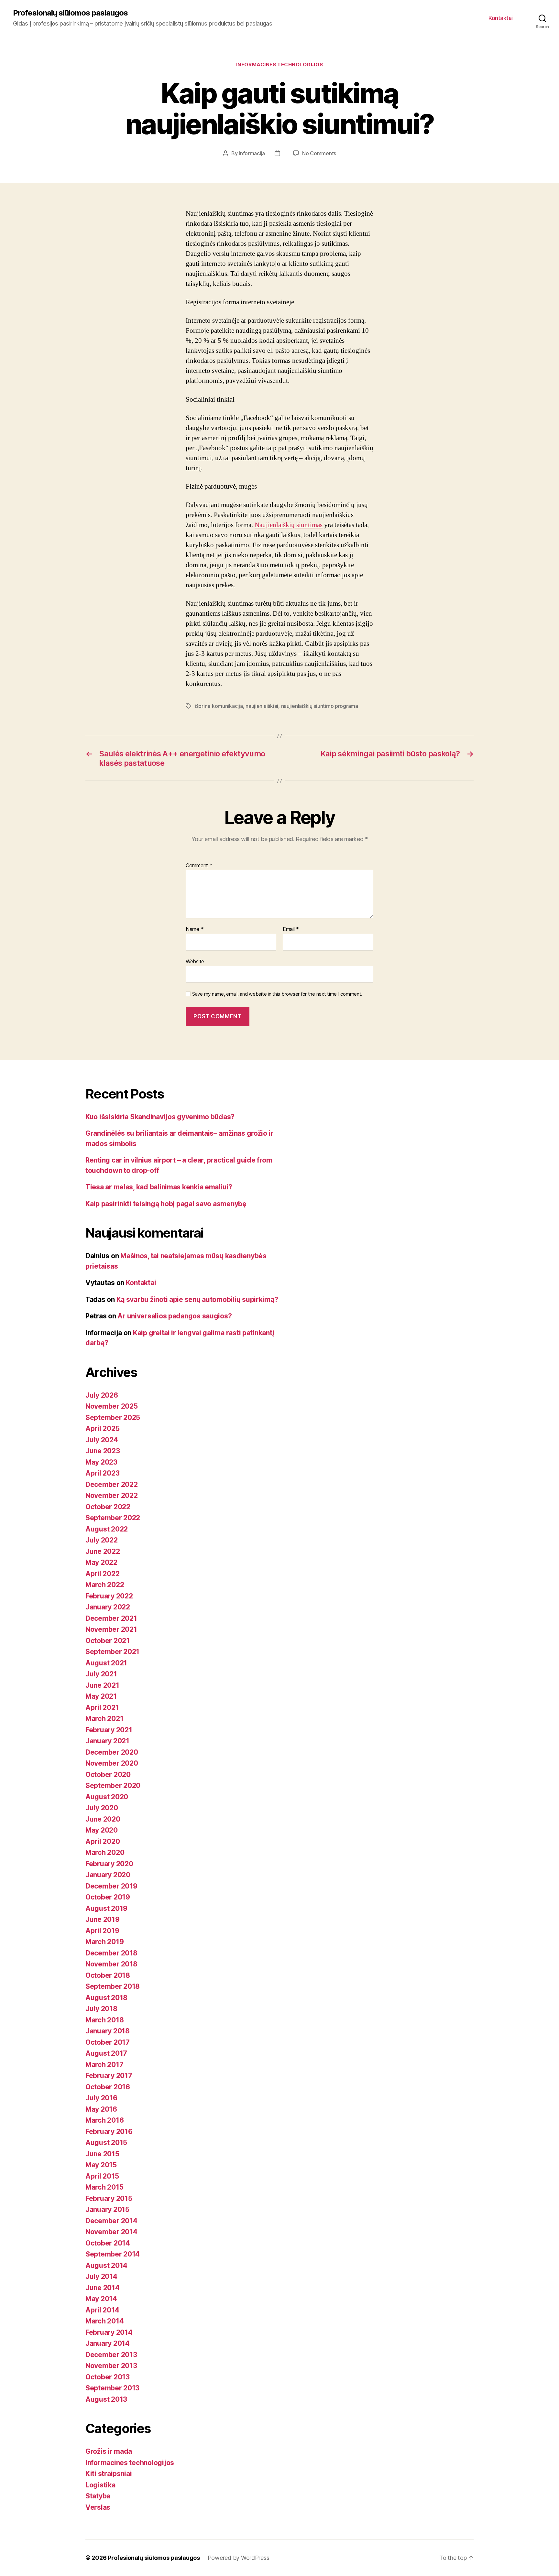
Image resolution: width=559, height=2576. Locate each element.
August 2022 (107, 1529)
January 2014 (108, 2343)
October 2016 (108, 2087)
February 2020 (109, 1864)
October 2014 (108, 2243)
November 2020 (112, 1763)
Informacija (252, 153)
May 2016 (101, 2109)
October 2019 (108, 1897)
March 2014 (104, 2321)
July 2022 (102, 1540)
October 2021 (108, 1641)
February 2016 (109, 2132)
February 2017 (109, 2076)
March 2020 (105, 1852)
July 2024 (102, 1440)
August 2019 (106, 1908)
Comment (199, 866)
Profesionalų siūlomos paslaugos (70, 13)
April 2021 (102, 1708)
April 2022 (102, 1574)
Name (195, 929)
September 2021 (112, 1652)
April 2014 (102, 2310)
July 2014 (101, 2276)
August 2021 (106, 1663)
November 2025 (112, 1406)
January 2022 (108, 1607)
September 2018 (113, 1986)
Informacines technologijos (279, 65)
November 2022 (112, 1495)
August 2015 (106, 2143)
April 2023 (102, 1473)
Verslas (98, 2507)
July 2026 (102, 1395)
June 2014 (103, 2288)
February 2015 (109, 2198)
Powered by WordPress (239, 2558)
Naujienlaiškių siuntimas (289, 525)
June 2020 (103, 1819)
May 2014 (101, 2299)
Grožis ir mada (109, 2451)
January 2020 (108, 1875)
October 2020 (108, 1775)
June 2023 (103, 1451)
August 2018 (106, 1998)
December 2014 (111, 2221)
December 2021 (111, 1618)
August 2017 (106, 2053)
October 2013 (108, 2377)
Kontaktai (501, 18)
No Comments (319, 153)
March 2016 (104, 2120)
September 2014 (113, 2254)
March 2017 (104, 2065)
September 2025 (113, 1418)
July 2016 (101, 2098)
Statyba (98, 2496)
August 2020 (107, 1797)
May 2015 (101, 2165)
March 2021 (104, 1719)
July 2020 (102, 1808)
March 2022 (105, 1585)
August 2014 (106, 2265)
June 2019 (103, 1919)
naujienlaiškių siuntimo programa (320, 706)
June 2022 (103, 1551)
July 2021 (101, 1674)
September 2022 (113, 1518)
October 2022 (108, 1507)
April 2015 (102, 2176)
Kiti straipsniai (109, 2474)
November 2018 (111, 1964)
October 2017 (108, 2042)
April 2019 (102, 1931)
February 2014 (109, 2332)
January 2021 (107, 1741)
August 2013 (106, 2399)
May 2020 (102, 1830)
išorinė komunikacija (219, 706)
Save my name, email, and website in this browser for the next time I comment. (277, 994)
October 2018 (108, 1975)
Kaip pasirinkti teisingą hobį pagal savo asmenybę (166, 1204)
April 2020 (103, 1841)
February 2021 (109, 1730)
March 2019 (104, 1942)
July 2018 (101, 2009)
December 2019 (111, 1886)
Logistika (100, 2485)
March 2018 (104, 2020)
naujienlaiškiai (262, 706)
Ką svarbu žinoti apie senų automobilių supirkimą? (197, 1299)
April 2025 (102, 1429)
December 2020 (112, 1752)
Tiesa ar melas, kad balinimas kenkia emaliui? (159, 1187)
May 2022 (101, 1562)
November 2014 (111, 2232)
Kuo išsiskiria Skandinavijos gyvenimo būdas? (160, 1117)
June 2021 (102, 1685)
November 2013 (111, 2366)
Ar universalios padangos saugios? (175, 1316)
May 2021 (101, 1696)
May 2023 (101, 1462)
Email (291, 929)
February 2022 (109, 1596)
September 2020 (113, 1786)
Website (195, 961)
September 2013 (112, 2388)
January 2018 (108, 2031)
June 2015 (102, 2154)
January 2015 (107, 2209)
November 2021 (111, 1629)
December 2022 (112, 1484)
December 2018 (111, 1953)
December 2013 (111, 2355)
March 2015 (104, 2187)
